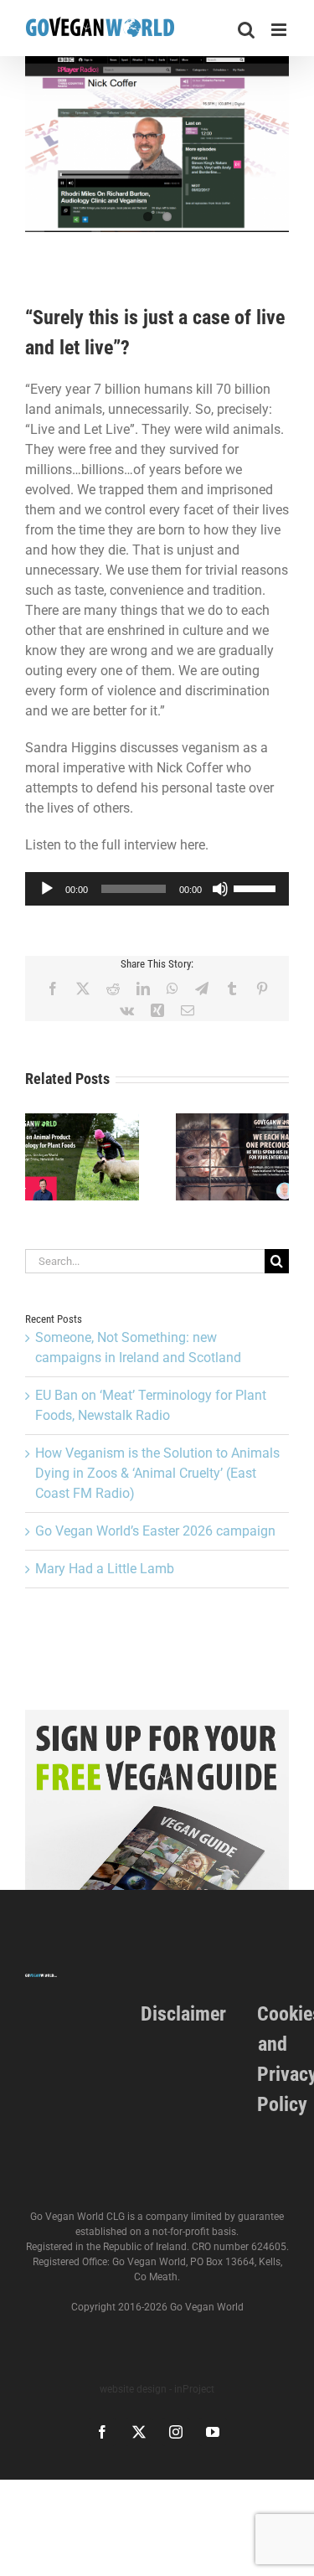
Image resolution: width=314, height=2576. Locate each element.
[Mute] (220, 889)
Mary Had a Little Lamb (105, 1569)
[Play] (47, 889)
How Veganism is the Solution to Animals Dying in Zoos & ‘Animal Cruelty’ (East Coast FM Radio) (157, 1473)
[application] (157, 889)
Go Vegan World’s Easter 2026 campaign (155, 1531)
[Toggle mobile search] (246, 30)
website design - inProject (157, 2389)
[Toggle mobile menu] (280, 30)
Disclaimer (183, 2014)
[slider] (257, 887)
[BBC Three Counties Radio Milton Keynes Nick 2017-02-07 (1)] (157, 144)
